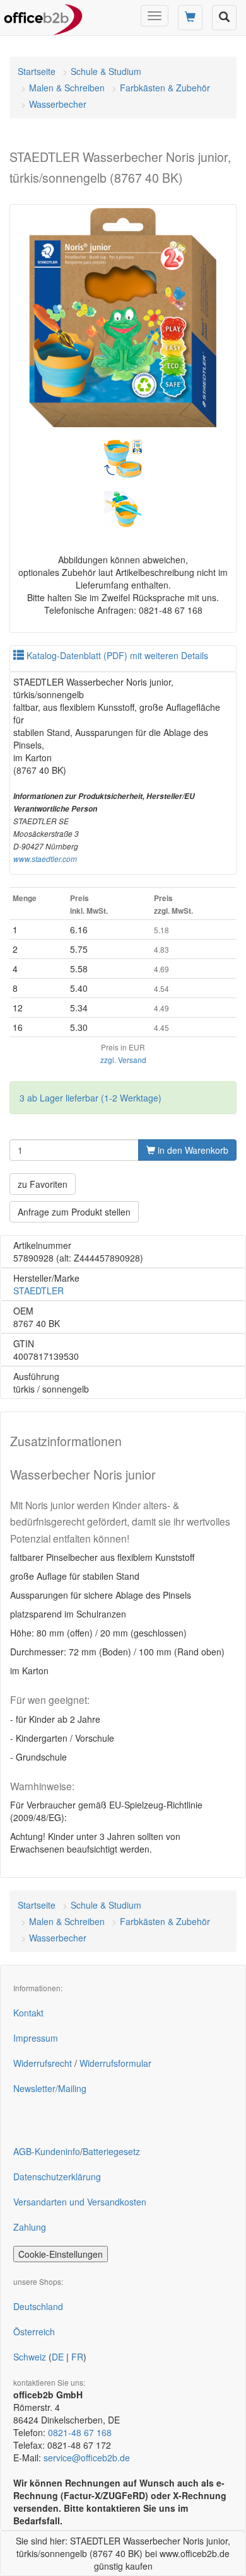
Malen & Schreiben (67, 88)
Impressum (36, 2038)
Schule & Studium (106, 71)
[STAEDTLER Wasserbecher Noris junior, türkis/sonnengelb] (123, 318)
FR (77, 2357)
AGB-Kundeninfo (47, 2151)
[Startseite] (43, 16)
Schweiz (30, 2357)
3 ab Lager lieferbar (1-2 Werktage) (91, 1098)
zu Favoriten (43, 1184)
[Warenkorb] (190, 18)
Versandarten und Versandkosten (80, 2202)
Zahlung (30, 2227)
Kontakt (28, 2013)
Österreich (34, 2332)
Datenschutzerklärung (57, 2176)
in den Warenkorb (192, 1150)
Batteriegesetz (111, 2151)
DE (58, 2357)
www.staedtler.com (45, 859)
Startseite (37, 71)
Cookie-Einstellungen (61, 2254)
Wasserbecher (58, 104)
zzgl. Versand (123, 1060)
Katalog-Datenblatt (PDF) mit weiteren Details (116, 655)
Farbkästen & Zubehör (165, 88)
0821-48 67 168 (80, 2432)
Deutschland (38, 2306)
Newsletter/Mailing (50, 2088)
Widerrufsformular (115, 2063)
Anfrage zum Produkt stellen (74, 1212)
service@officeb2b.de (87, 2458)
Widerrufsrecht (43, 2063)
